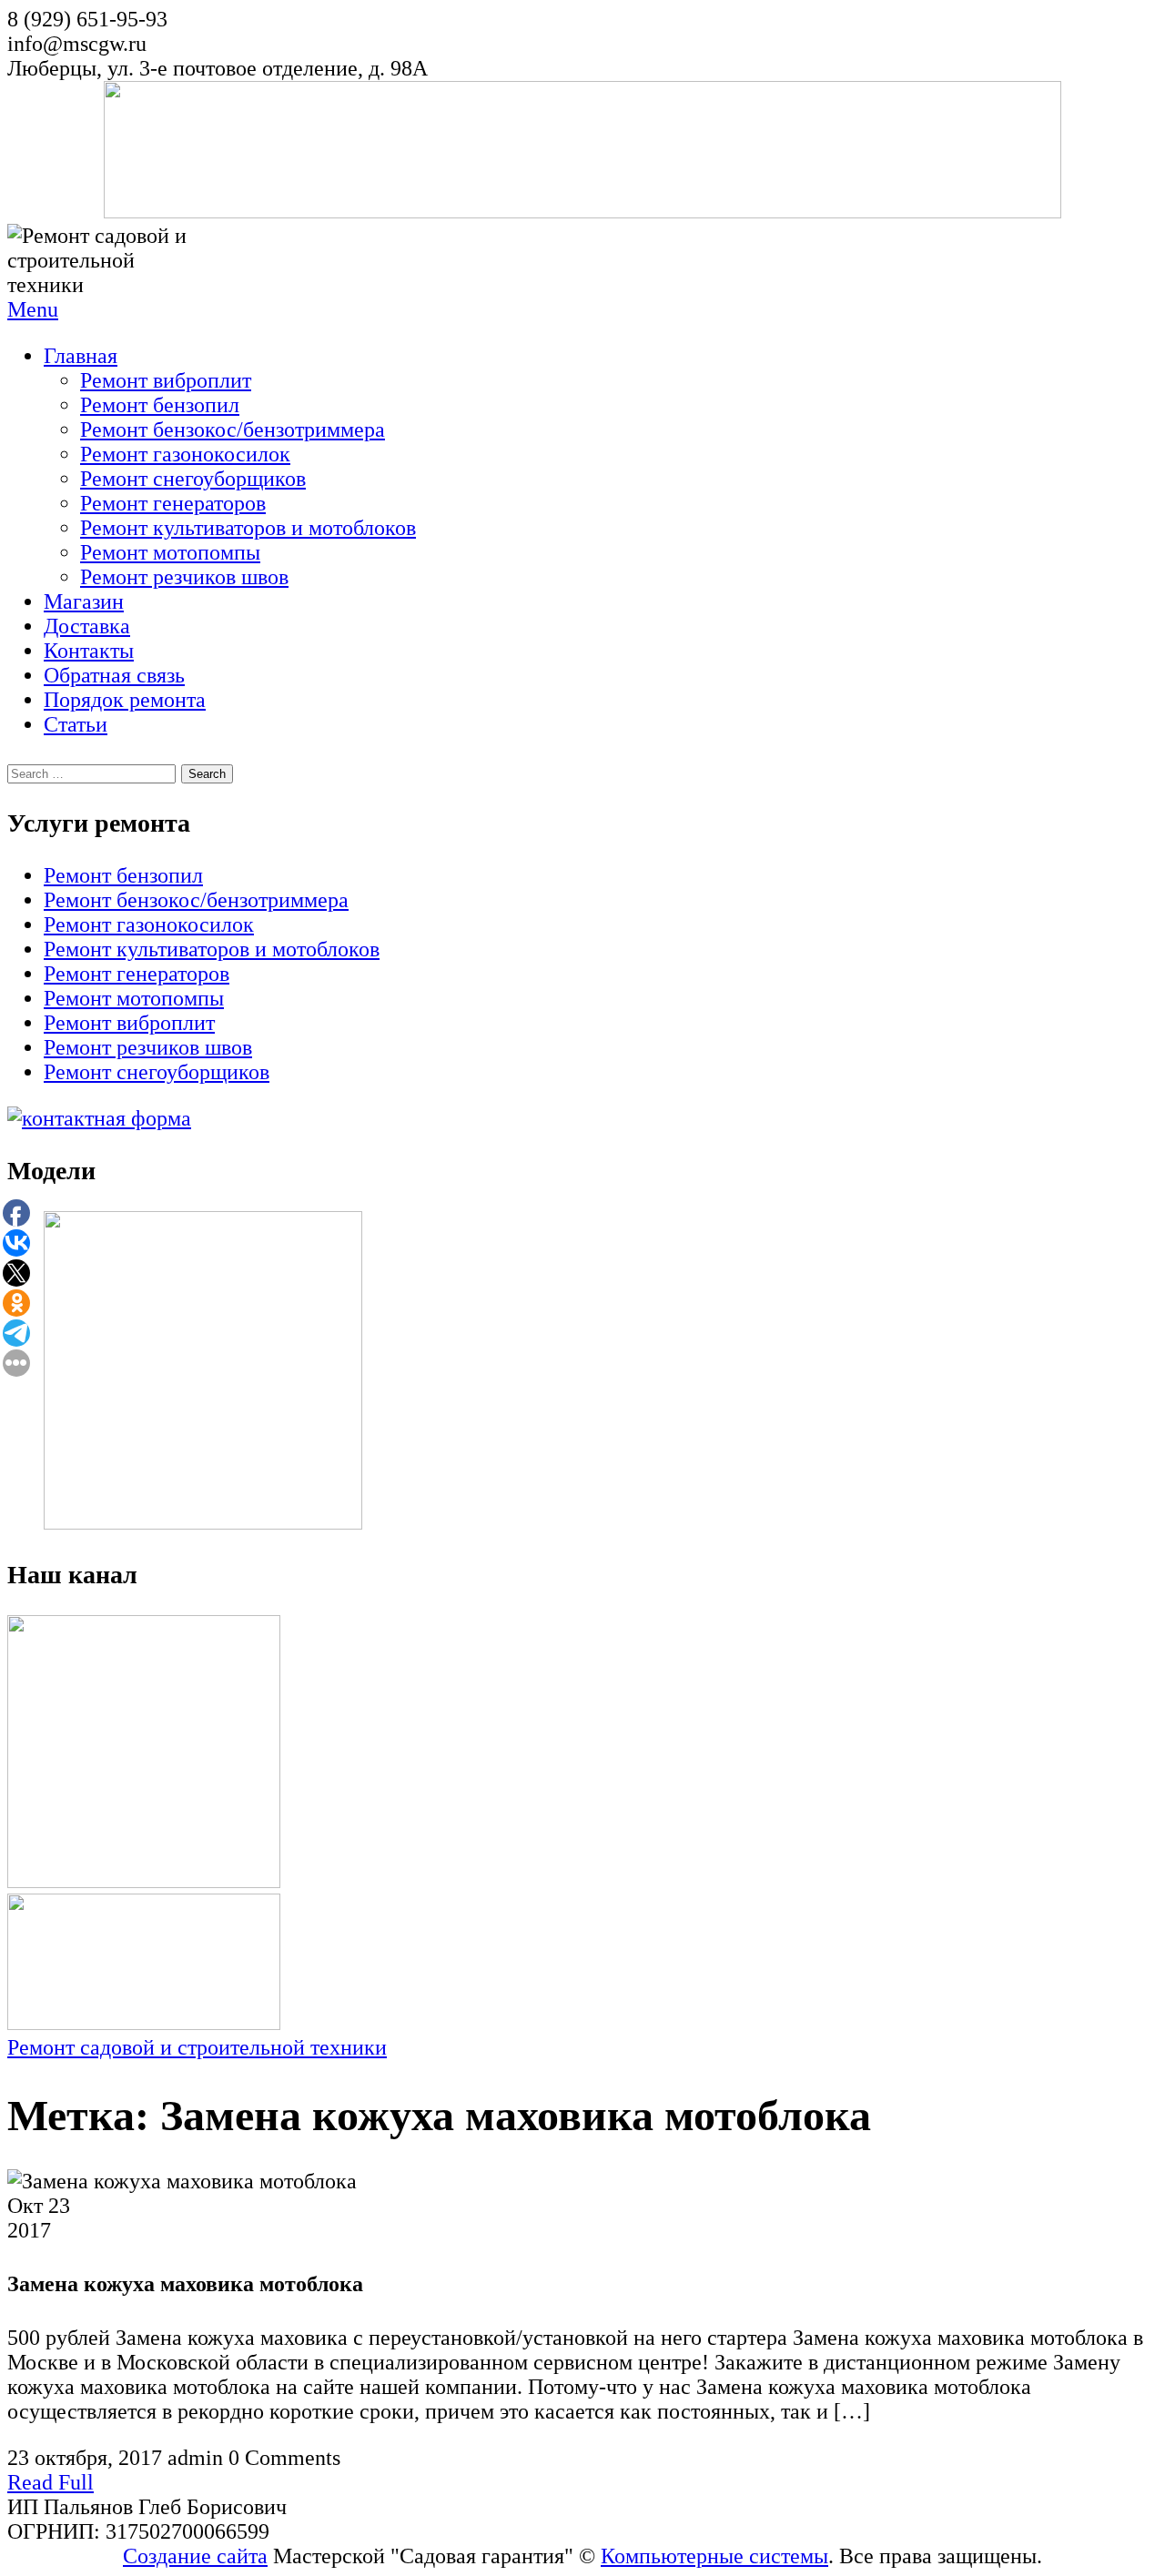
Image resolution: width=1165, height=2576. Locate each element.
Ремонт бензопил (160, 405)
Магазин (84, 601)
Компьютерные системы (714, 2556)
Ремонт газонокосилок (185, 454)
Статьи (76, 724)
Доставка (87, 626)
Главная (81, 356)
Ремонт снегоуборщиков (193, 479)
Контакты (89, 651)
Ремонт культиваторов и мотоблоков (248, 528)
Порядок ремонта (125, 700)
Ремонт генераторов (173, 503)
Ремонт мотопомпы (170, 552)
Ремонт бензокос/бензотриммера (233, 429)
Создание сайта (195, 2556)
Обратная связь (114, 675)
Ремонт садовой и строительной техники (197, 2047)
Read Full (51, 2482)
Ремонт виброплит (166, 380)
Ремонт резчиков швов (184, 577)
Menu (33, 309)
